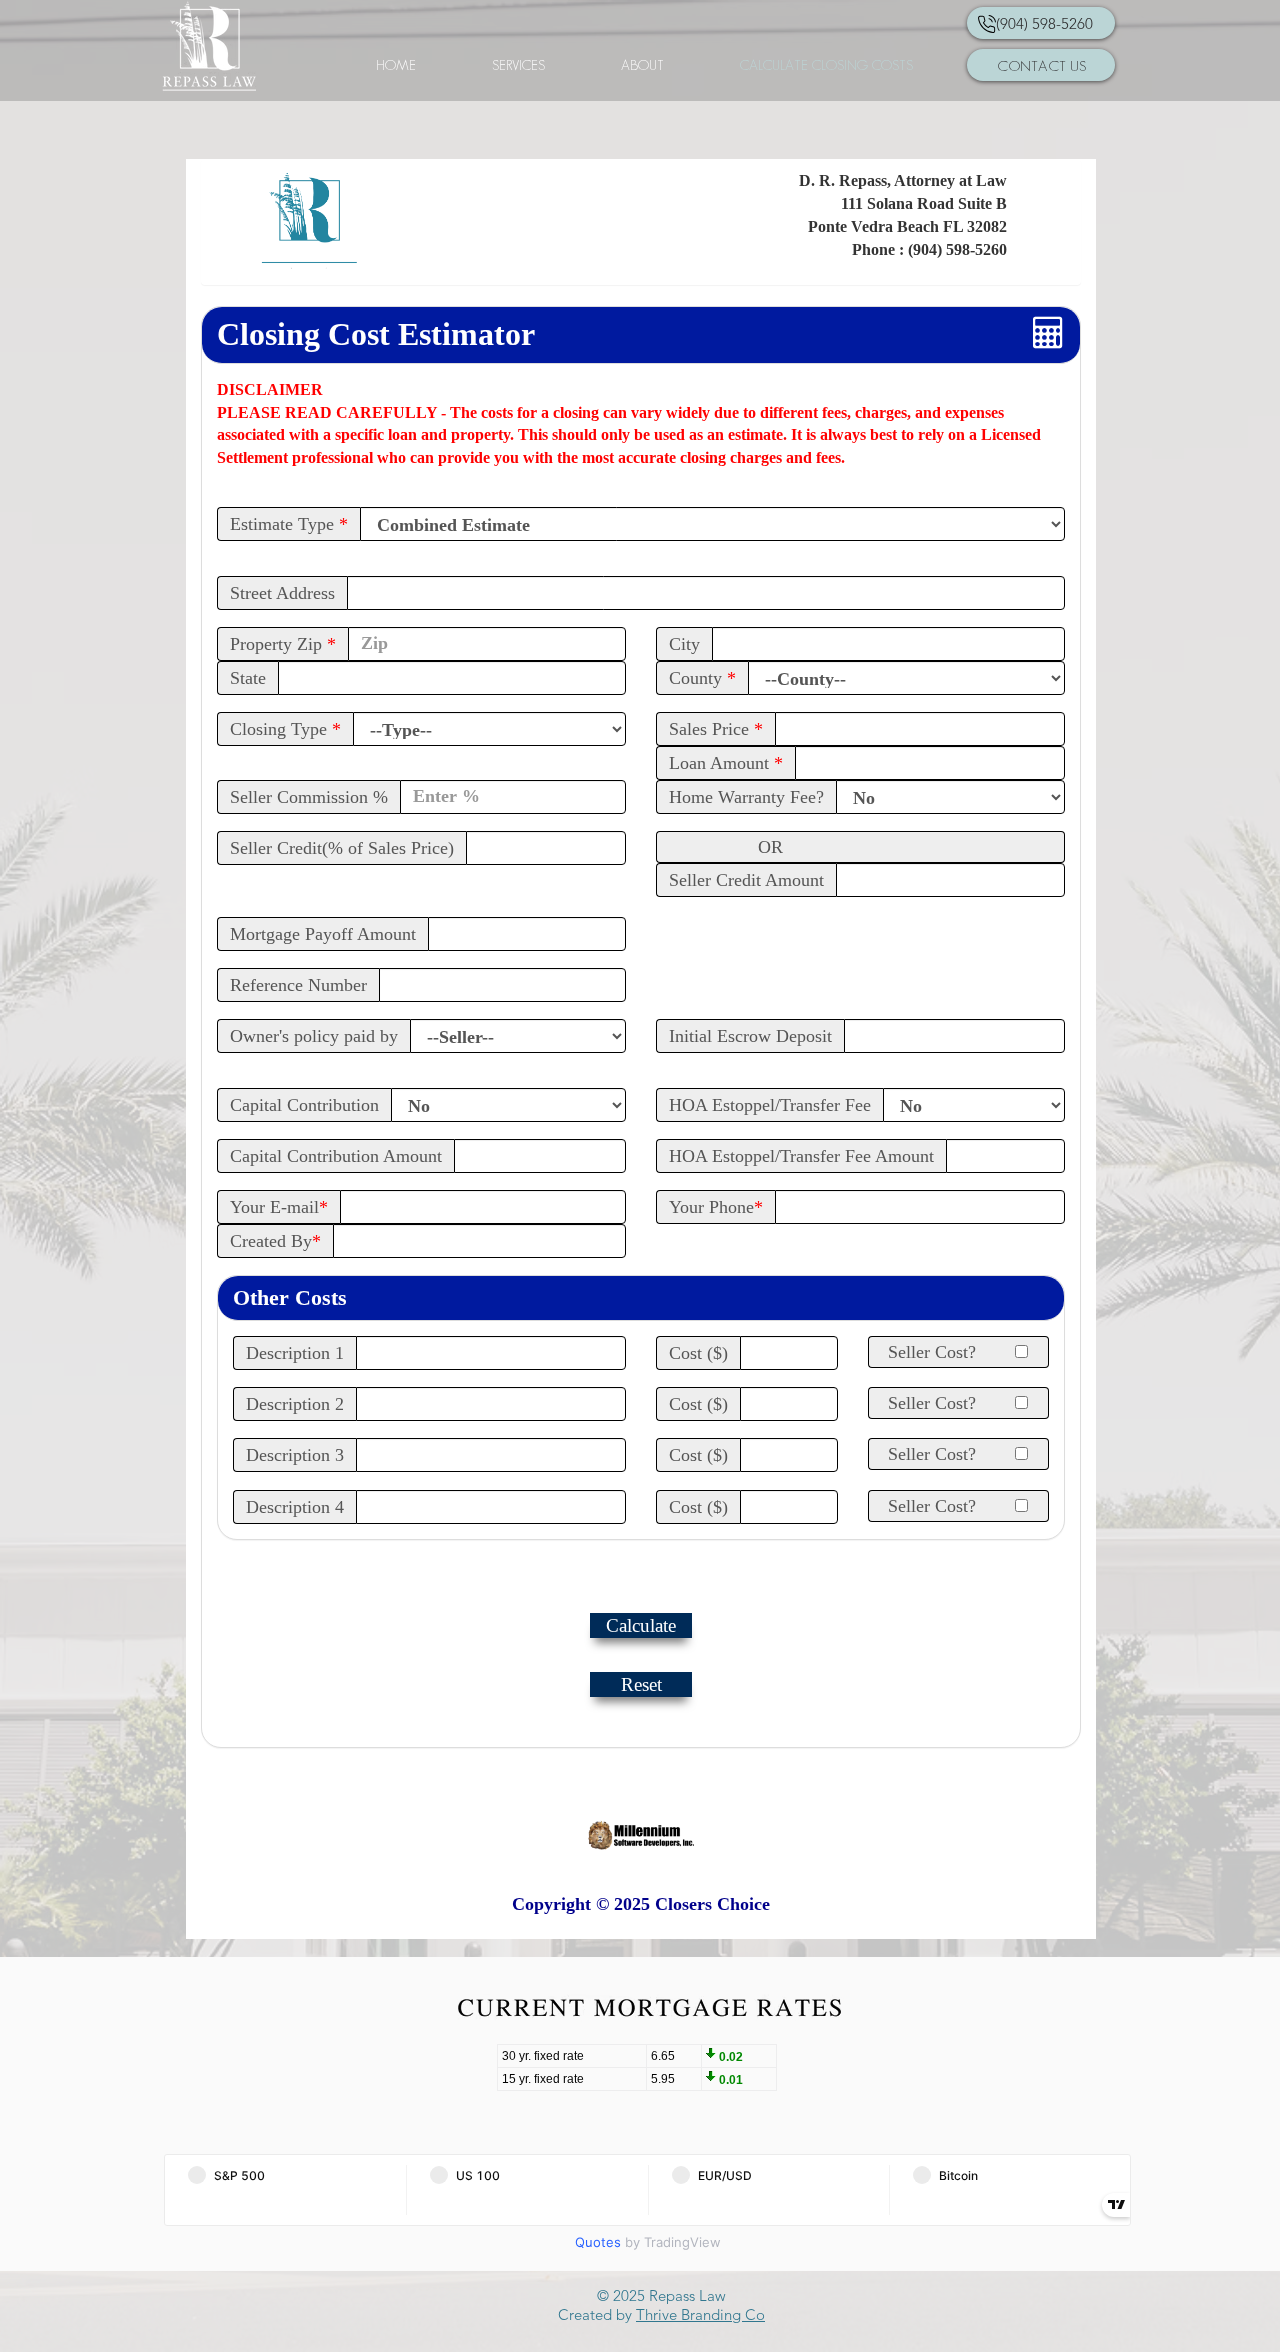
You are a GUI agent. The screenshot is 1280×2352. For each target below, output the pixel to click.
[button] (642, 65)
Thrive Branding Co (700, 2314)
